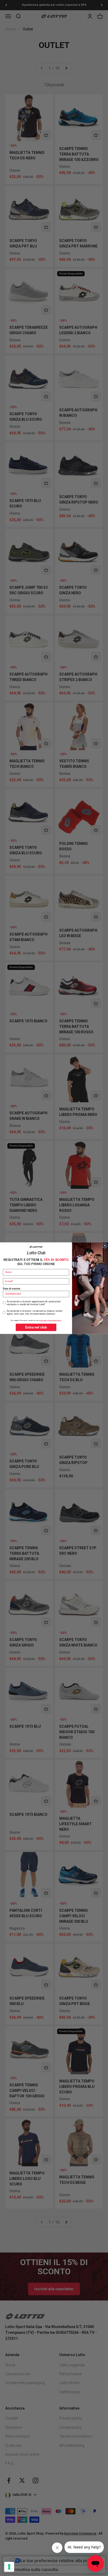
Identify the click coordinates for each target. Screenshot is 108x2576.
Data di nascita (12, 1288)
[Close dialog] (105, 1246)
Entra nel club (36, 1327)
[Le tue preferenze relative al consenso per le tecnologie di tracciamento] (9, 2567)
